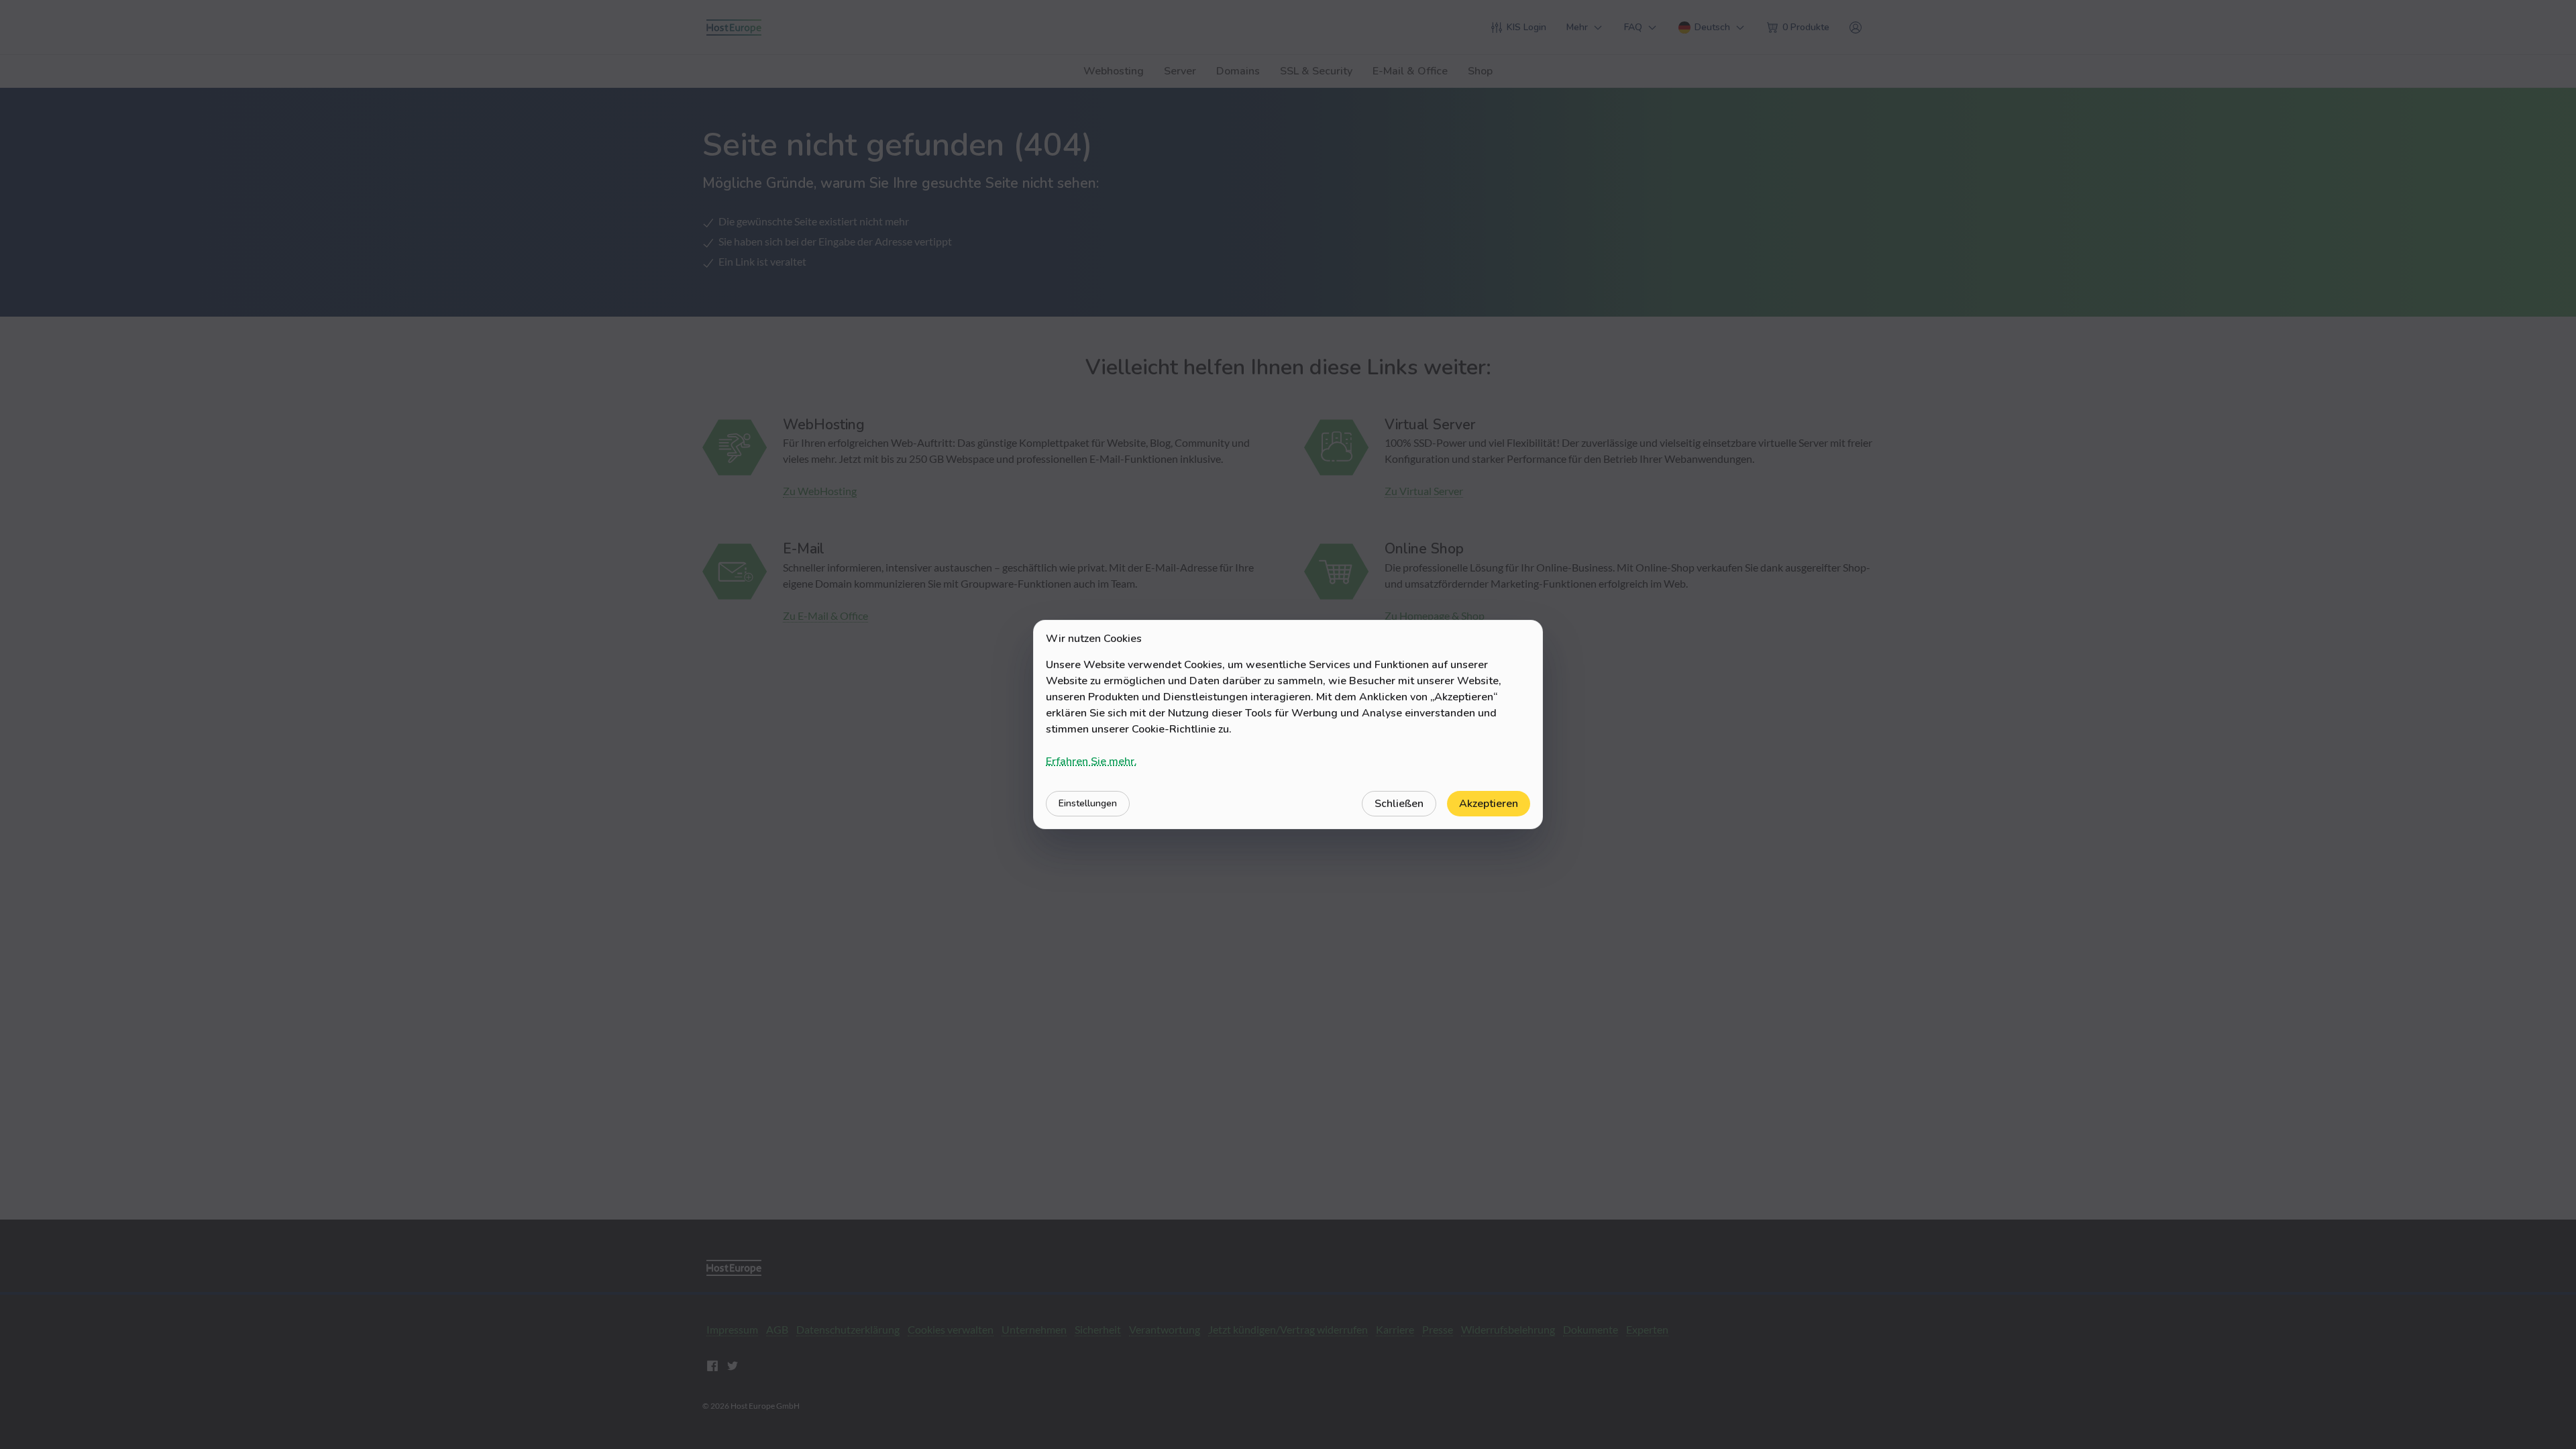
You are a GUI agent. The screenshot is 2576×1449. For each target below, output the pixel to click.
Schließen (1399, 804)
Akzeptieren (1489, 804)
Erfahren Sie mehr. (1091, 761)
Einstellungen (1088, 803)
